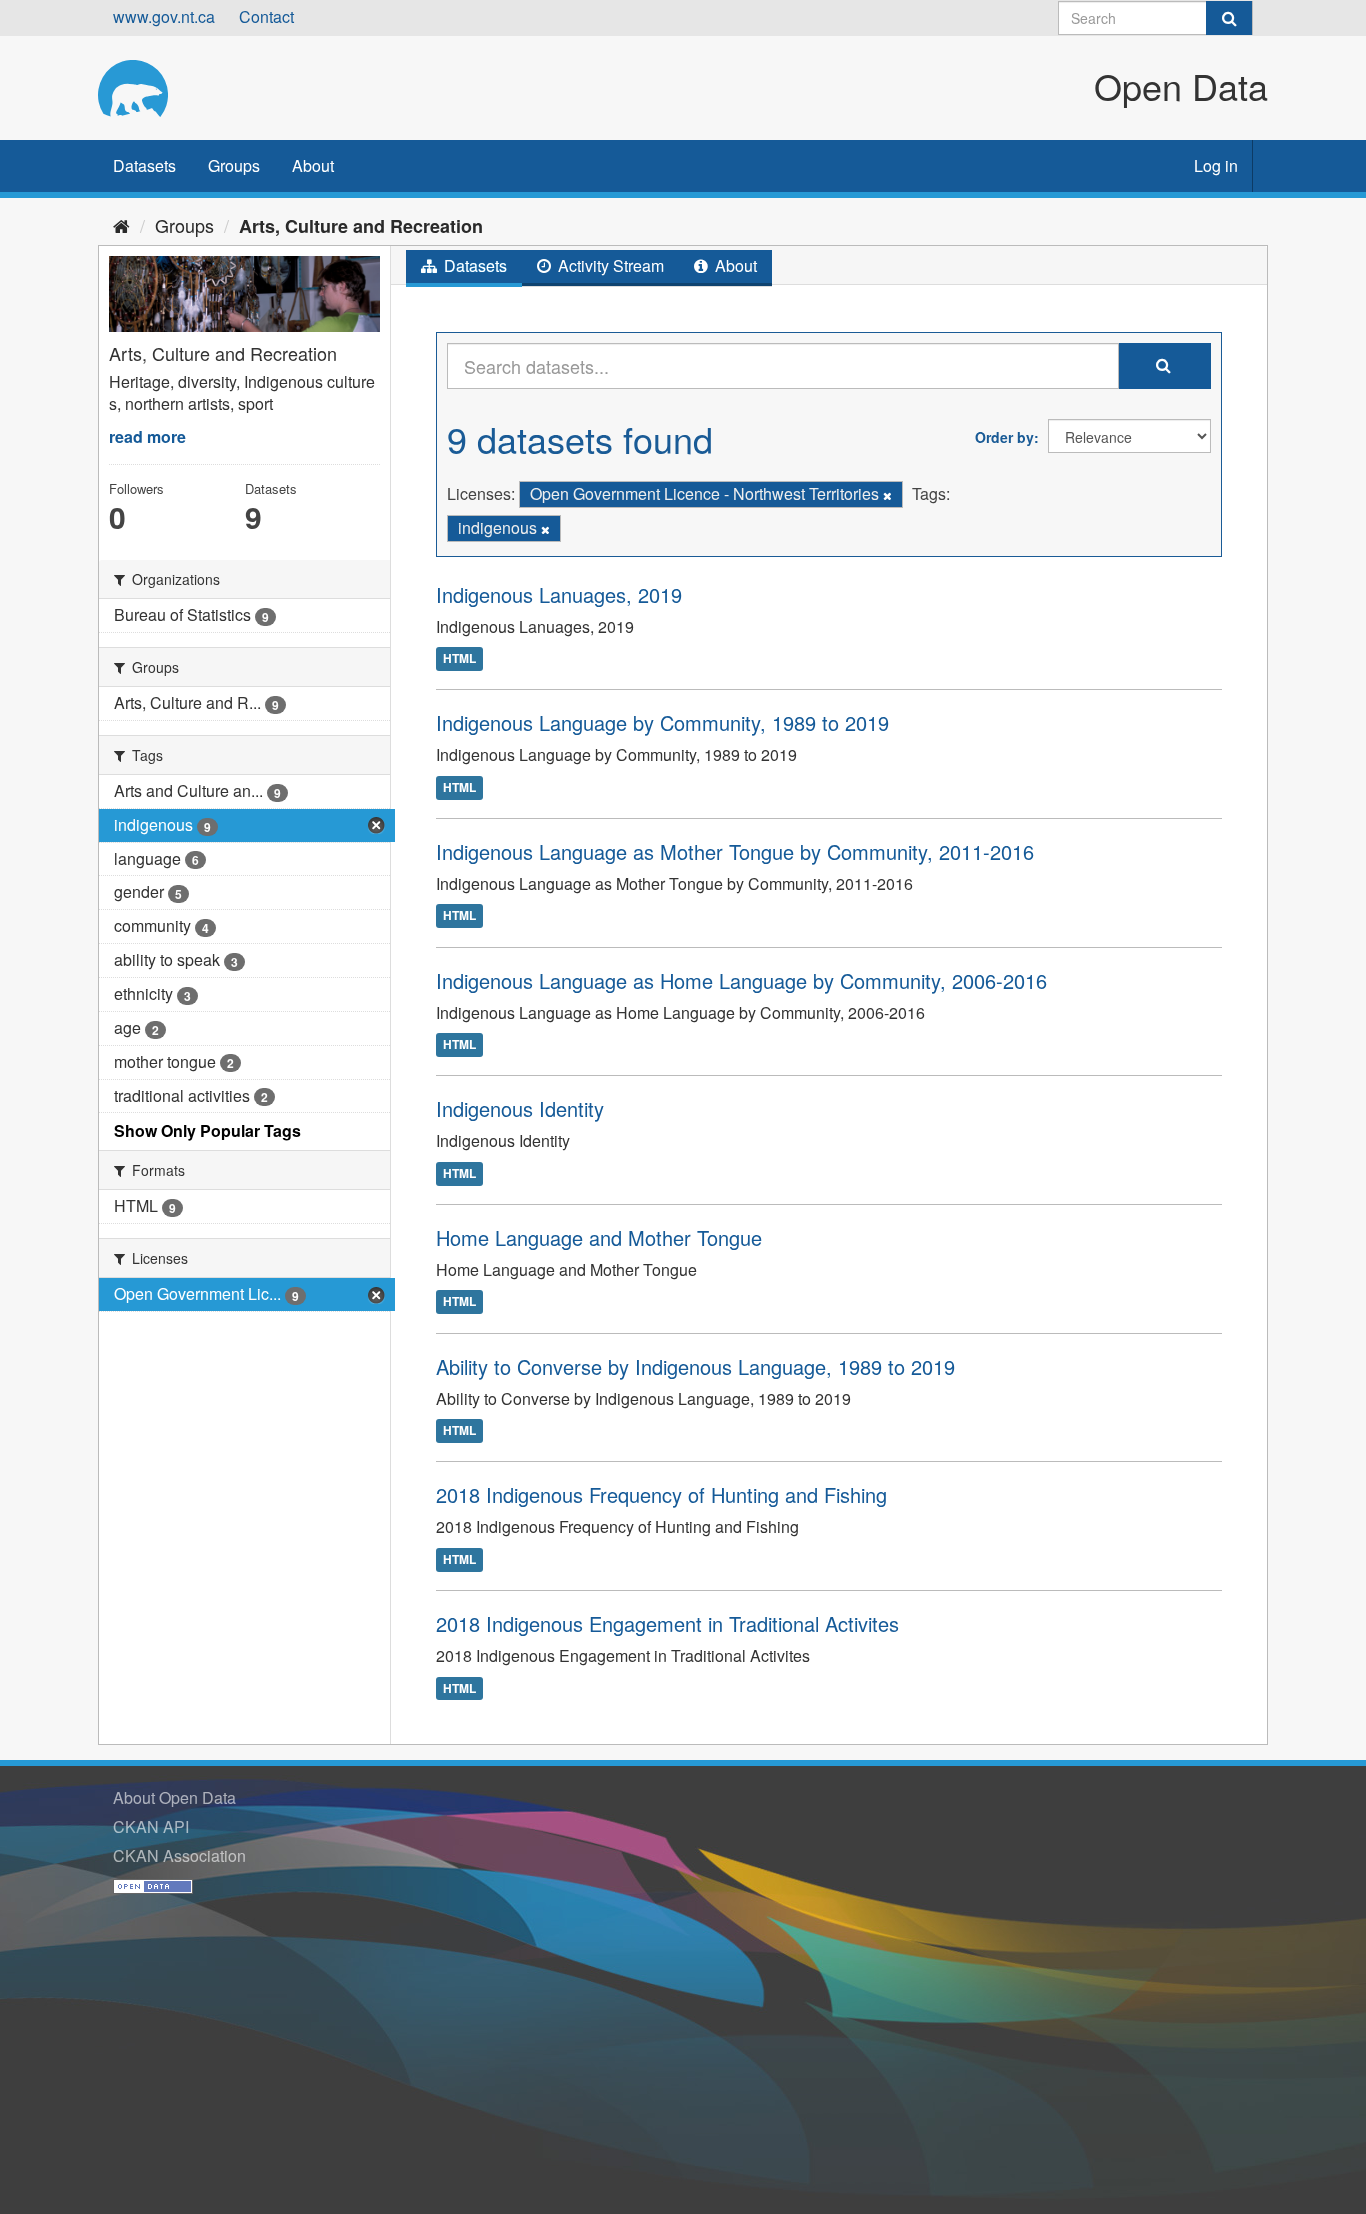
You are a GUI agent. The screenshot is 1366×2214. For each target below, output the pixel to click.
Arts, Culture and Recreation (361, 226)
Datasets (144, 165)
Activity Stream (609, 265)
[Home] (121, 225)
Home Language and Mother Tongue (599, 1237)
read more (147, 436)
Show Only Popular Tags (207, 1130)
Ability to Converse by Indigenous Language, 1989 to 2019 (695, 1366)
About (313, 165)
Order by (1004, 437)
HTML (459, 658)
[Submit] (1229, 18)
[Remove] (887, 495)
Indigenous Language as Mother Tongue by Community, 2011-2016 (735, 851)
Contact (266, 16)
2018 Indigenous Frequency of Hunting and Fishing (661, 1494)
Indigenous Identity (520, 1108)
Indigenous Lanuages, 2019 (559, 594)
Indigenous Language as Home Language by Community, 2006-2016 (741, 980)
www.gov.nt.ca (164, 16)
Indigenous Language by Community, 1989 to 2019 (662, 722)
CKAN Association (179, 1855)
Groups (234, 165)
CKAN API (151, 1826)
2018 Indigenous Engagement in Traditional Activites (667, 1623)
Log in (1216, 165)
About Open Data (174, 1797)
